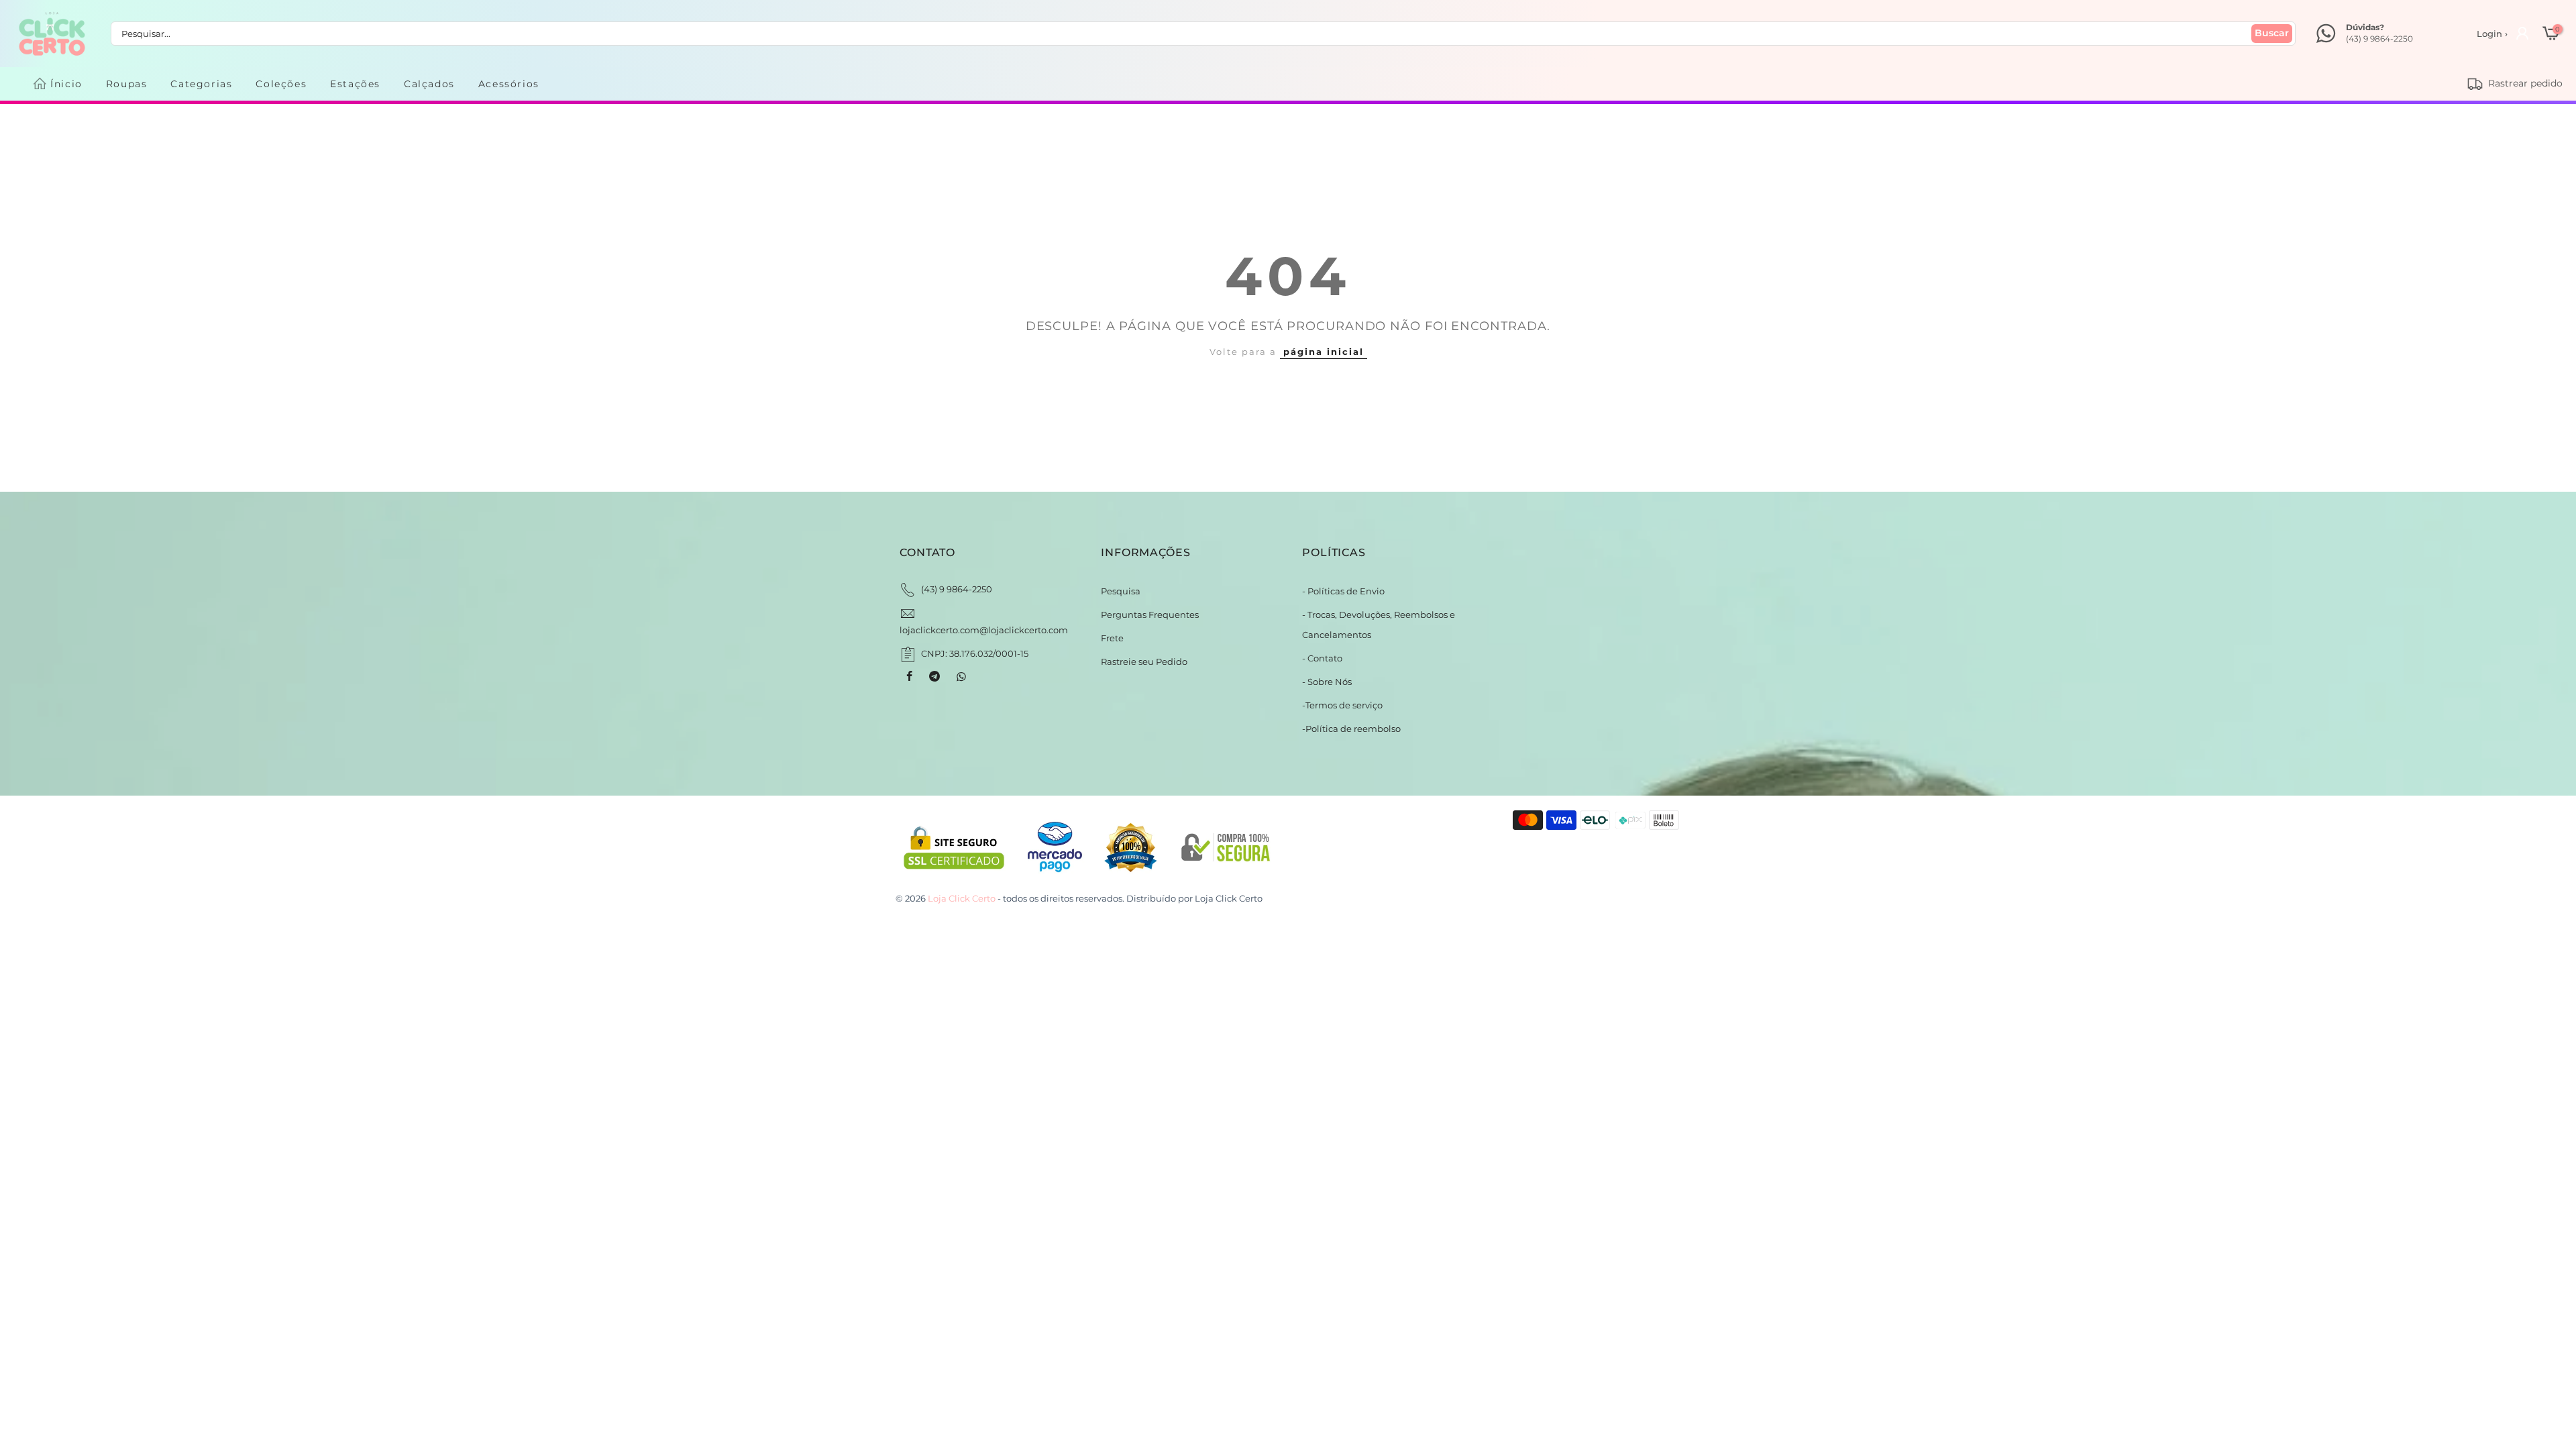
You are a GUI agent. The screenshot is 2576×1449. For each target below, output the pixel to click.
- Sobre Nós (1327, 682)
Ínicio (66, 84)
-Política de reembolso (1351, 729)
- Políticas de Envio (1343, 591)
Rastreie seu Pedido (1144, 661)
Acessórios (509, 84)
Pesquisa (1121, 591)
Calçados (429, 84)
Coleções (281, 84)
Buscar (2272, 33)
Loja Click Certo (1229, 898)
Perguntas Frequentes (1150, 614)
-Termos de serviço (1342, 705)
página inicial (1324, 352)
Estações (355, 84)
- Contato (1322, 658)
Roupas (127, 84)
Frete (1112, 638)
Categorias (201, 84)
